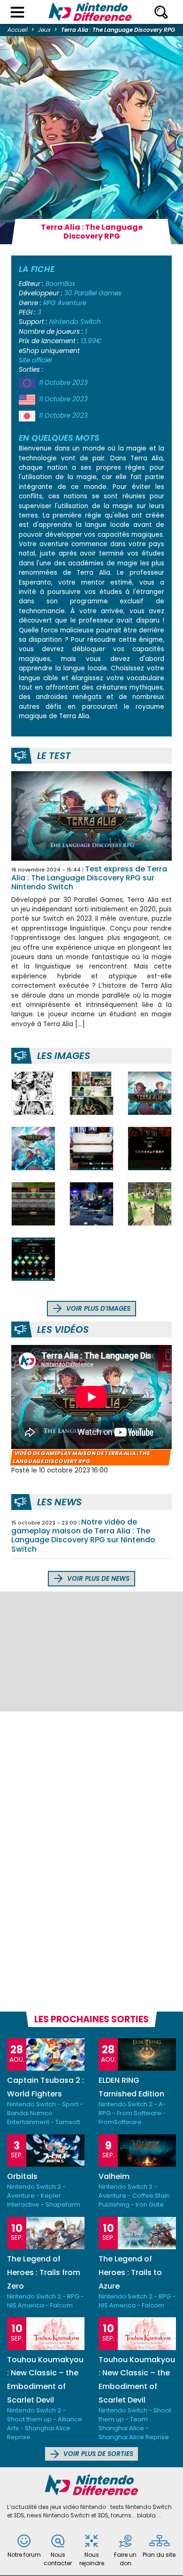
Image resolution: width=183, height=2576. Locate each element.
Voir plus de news (97, 1579)
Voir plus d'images (97, 1309)
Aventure (72, 303)
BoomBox (61, 284)
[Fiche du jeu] (91, 816)
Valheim (114, 2176)
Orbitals (22, 2176)
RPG (50, 303)
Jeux (44, 30)
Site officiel (35, 360)
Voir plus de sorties (97, 2454)
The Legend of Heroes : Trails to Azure (130, 2272)
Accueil (18, 30)
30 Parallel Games (93, 293)
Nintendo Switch (75, 322)
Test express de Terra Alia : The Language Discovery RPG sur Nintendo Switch (89, 878)
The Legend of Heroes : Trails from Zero (44, 2272)
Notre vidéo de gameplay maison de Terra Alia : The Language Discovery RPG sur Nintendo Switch (83, 1536)
